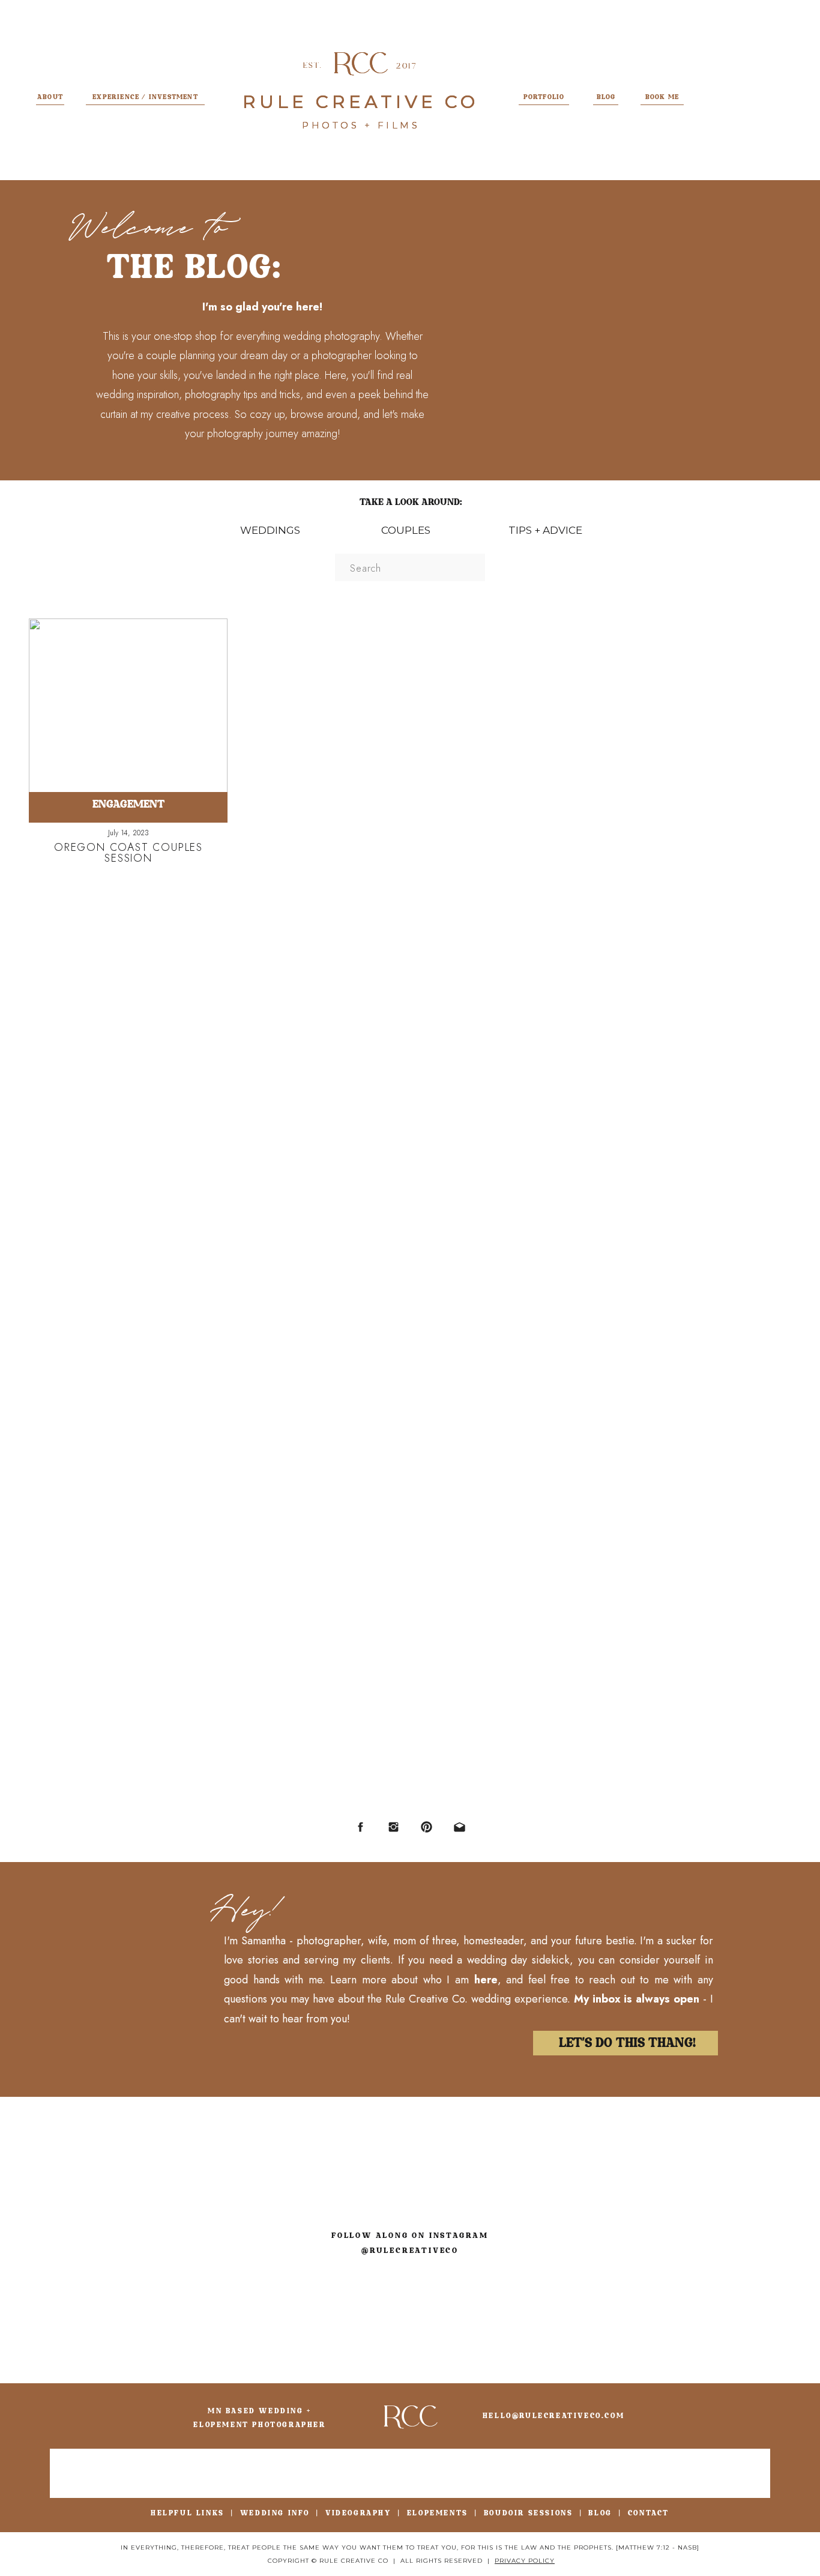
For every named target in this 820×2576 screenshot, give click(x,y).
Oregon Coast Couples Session (128, 853)
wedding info (275, 2513)
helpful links (188, 2513)
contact (649, 2513)
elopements (438, 2513)
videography (358, 2513)
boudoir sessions (529, 2513)
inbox (607, 1999)
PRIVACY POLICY (525, 2561)
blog (600, 2513)
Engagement (128, 804)
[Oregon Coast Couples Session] (128, 709)
